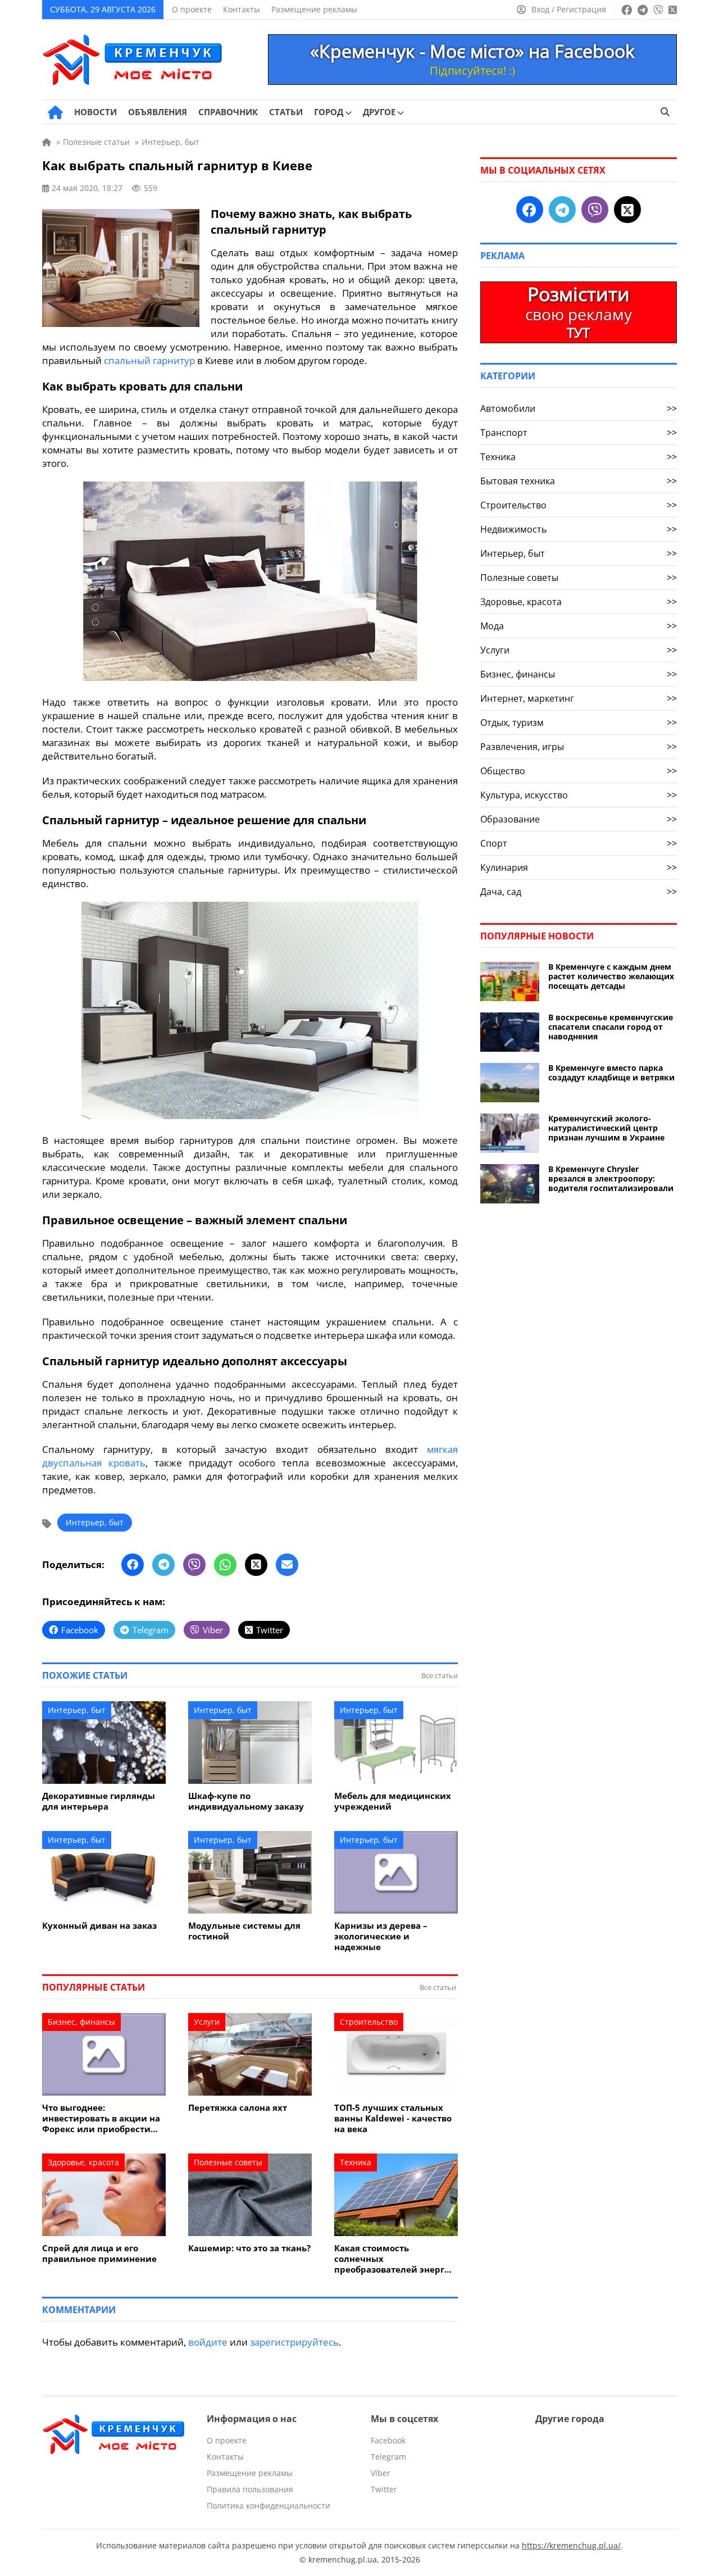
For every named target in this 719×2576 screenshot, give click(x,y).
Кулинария (579, 867)
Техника (356, 2162)
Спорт (579, 843)
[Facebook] (133, 1565)
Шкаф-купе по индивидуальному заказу (246, 1801)
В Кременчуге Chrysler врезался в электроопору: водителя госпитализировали (611, 1178)
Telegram (388, 2457)
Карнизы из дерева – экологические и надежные (381, 1936)
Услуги (207, 2022)
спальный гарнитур (149, 360)
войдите (208, 2342)
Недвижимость (579, 529)
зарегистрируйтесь (294, 2342)
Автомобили (579, 408)
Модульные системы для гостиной (244, 1931)
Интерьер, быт (95, 1522)
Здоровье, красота (83, 2162)
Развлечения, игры (579, 747)
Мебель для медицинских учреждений (393, 1801)
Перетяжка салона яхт (238, 2108)
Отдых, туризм (579, 723)
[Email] (287, 1565)
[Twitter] (256, 1565)
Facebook (388, 2440)
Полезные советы (228, 2162)
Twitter (384, 2489)
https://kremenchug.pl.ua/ (571, 2545)
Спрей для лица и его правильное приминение (99, 2254)
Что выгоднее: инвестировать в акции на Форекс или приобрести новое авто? (101, 2118)
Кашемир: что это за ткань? (249, 2248)
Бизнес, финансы (81, 2022)
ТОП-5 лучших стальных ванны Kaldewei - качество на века (393, 2118)
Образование (579, 819)
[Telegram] (163, 1565)
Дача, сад (579, 892)
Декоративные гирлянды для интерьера (99, 1801)
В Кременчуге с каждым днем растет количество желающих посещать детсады (611, 976)
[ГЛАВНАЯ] (55, 112)
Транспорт (579, 433)
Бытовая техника (579, 481)
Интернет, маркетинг (579, 698)
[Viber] (194, 1565)
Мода (579, 626)
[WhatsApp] (225, 1565)
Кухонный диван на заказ (99, 1926)
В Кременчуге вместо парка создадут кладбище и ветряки (611, 1073)
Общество (579, 771)
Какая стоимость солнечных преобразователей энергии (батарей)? (395, 2259)
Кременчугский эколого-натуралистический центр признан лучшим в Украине (606, 1128)
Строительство (369, 2022)
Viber (381, 2473)
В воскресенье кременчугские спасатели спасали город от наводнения (611, 1027)
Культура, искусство (579, 795)
